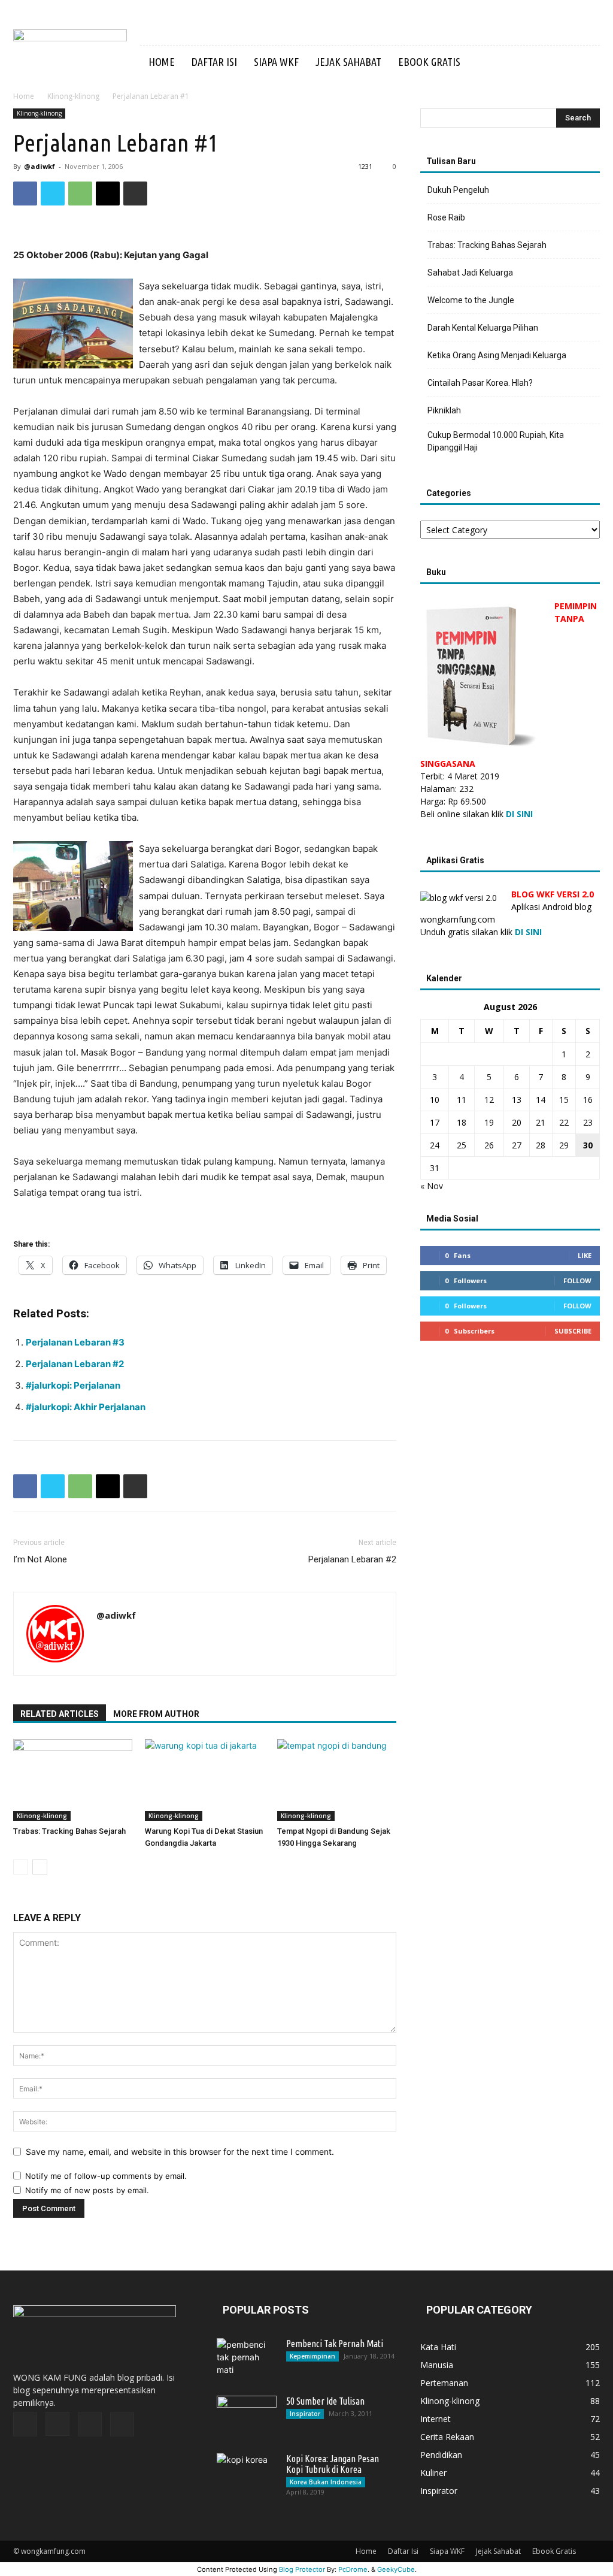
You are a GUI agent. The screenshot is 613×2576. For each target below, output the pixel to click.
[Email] (108, 193)
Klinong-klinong (73, 96)
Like (585, 1255)
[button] (585, 63)
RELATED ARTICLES (60, 1714)
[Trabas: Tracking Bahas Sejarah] (73, 1780)
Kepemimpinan (312, 2356)
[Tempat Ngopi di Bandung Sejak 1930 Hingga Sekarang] (337, 1780)
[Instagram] (57, 2424)
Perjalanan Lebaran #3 (75, 1342)
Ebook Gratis (429, 62)
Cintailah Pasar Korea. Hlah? (480, 383)
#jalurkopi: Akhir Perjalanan (86, 1407)
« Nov (432, 1186)
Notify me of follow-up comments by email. (106, 2176)
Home (162, 62)
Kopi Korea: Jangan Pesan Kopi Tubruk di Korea (333, 2464)
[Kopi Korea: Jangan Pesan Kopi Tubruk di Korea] (247, 2474)
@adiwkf (40, 166)
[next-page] (40, 1867)
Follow (577, 1281)
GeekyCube (396, 2569)
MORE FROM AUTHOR (156, 1714)
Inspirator (305, 2414)
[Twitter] (53, 193)
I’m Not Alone (40, 1559)
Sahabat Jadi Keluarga (470, 273)
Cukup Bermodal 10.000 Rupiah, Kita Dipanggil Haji (496, 441)
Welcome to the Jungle (471, 300)
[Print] (135, 193)
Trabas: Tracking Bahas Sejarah (69, 1831)
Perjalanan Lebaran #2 (75, 1364)
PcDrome (353, 2569)
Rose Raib (446, 217)
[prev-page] (21, 1867)
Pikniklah (444, 410)
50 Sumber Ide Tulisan (325, 2401)
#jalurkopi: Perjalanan (73, 1385)
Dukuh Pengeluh (458, 190)
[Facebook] (25, 193)
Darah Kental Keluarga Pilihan (483, 328)
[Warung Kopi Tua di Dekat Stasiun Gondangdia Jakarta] (204, 1780)
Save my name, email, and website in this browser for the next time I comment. (180, 2152)
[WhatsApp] (80, 193)
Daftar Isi (214, 62)
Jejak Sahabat (348, 62)
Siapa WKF (276, 62)
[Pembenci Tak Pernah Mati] (247, 2359)
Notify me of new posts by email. (87, 2190)
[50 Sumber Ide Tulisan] (247, 2417)
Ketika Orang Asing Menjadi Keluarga (497, 355)
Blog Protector (302, 2569)
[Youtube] (122, 2424)
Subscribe (573, 1331)
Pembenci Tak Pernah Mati (335, 2344)
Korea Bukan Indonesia (326, 2482)
